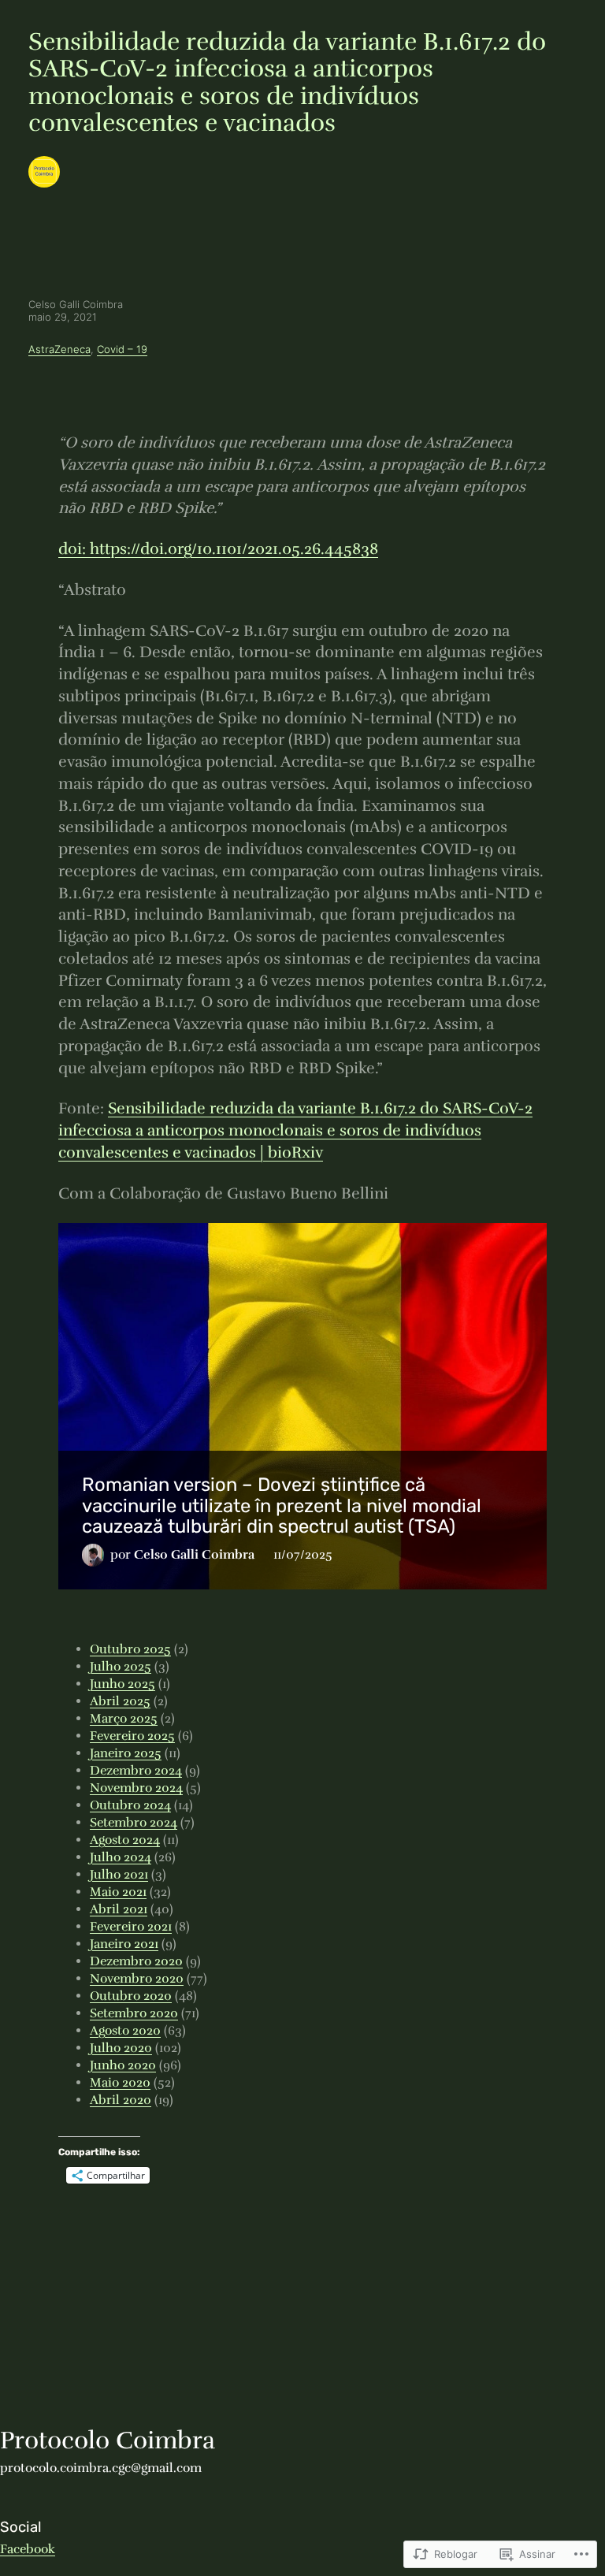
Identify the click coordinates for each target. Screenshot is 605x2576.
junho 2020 (123, 2065)
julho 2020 (121, 2048)
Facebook (28, 2549)
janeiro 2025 (126, 1753)
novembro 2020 (137, 1979)
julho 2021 (119, 1875)
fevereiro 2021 (131, 1927)
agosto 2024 (125, 1840)
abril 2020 (121, 2100)
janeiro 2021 (124, 1944)
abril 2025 (120, 1701)
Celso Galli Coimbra (361, 1555)
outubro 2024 (130, 1805)
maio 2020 (120, 2083)
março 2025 (124, 1719)
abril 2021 (119, 1909)
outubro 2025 (130, 1649)
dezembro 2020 (136, 1961)
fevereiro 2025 (132, 1736)
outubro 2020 (131, 1996)
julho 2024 (121, 1857)
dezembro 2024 (136, 1771)
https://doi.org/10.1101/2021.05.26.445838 (218, 549)
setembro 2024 (134, 1823)
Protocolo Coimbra (108, 2440)
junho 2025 (122, 1684)
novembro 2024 (136, 1788)
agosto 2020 (125, 2031)
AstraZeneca (59, 349)
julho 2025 (121, 1667)
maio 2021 (118, 1892)
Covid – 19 (122, 349)
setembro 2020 (134, 2013)
